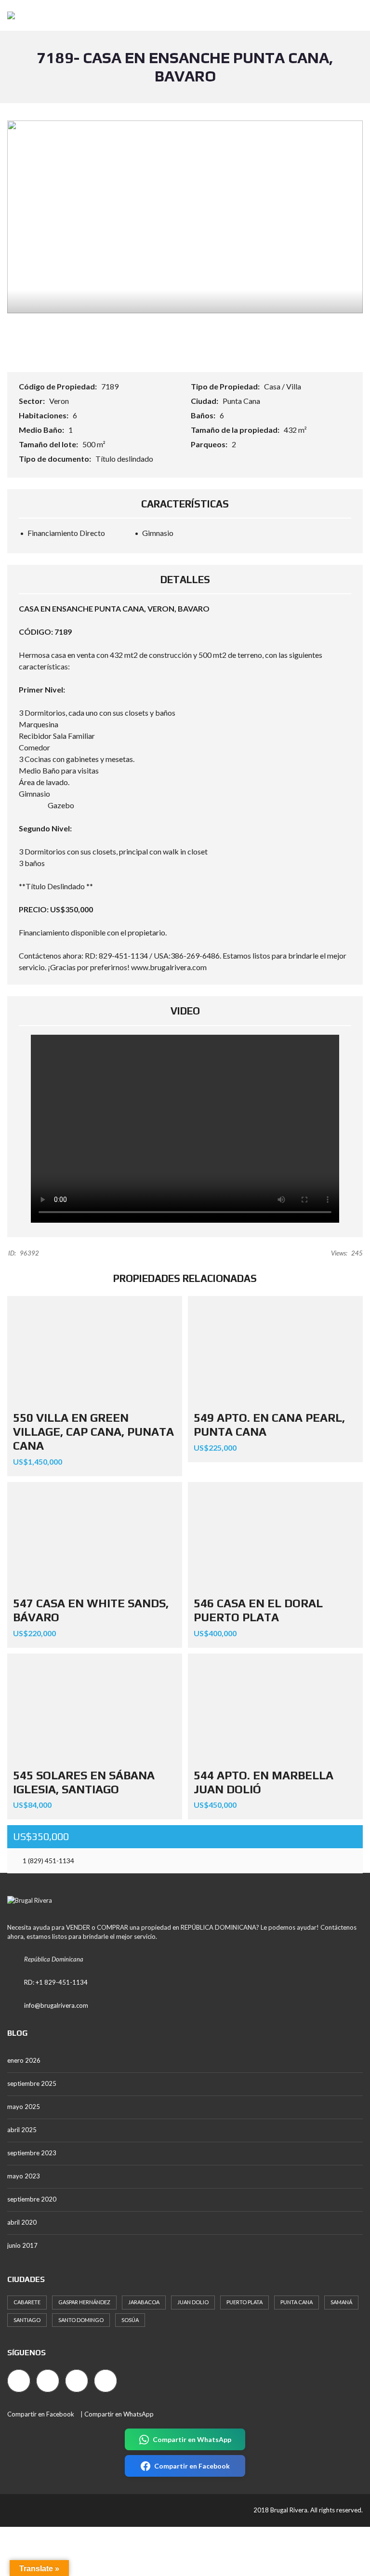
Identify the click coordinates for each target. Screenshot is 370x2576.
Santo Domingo (81, 2320)
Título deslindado (124, 459)
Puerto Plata (244, 2302)
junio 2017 (22, 2245)
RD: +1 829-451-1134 (56, 1982)
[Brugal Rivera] (7, 16)
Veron (59, 401)
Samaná (341, 2302)
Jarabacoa (144, 2302)
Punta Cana (241, 401)
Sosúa (130, 2320)
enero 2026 (24, 2060)
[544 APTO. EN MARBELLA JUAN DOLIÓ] (275, 1708)
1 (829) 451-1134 (48, 1861)
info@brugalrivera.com (56, 2005)
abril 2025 (22, 2130)
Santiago (27, 2320)
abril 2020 (22, 2222)
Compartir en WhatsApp (119, 2414)
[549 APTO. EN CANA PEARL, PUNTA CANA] (275, 1351)
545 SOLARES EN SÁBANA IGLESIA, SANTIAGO (84, 1782)
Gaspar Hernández (84, 2302)
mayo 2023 (24, 2176)
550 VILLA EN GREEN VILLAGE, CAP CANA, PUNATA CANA (93, 1432)
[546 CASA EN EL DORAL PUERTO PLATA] (275, 1537)
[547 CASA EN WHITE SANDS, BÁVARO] (95, 1537)
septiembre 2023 (32, 2153)
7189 (110, 386)
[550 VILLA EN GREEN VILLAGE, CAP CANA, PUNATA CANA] (95, 1351)
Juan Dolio (193, 2302)
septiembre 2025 (32, 2083)
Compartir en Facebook (41, 2414)
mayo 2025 (24, 2107)
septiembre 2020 (32, 2199)
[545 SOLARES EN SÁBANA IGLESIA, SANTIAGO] (95, 1708)
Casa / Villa (283, 386)
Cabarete (27, 2302)
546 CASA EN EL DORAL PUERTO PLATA (258, 1610)
